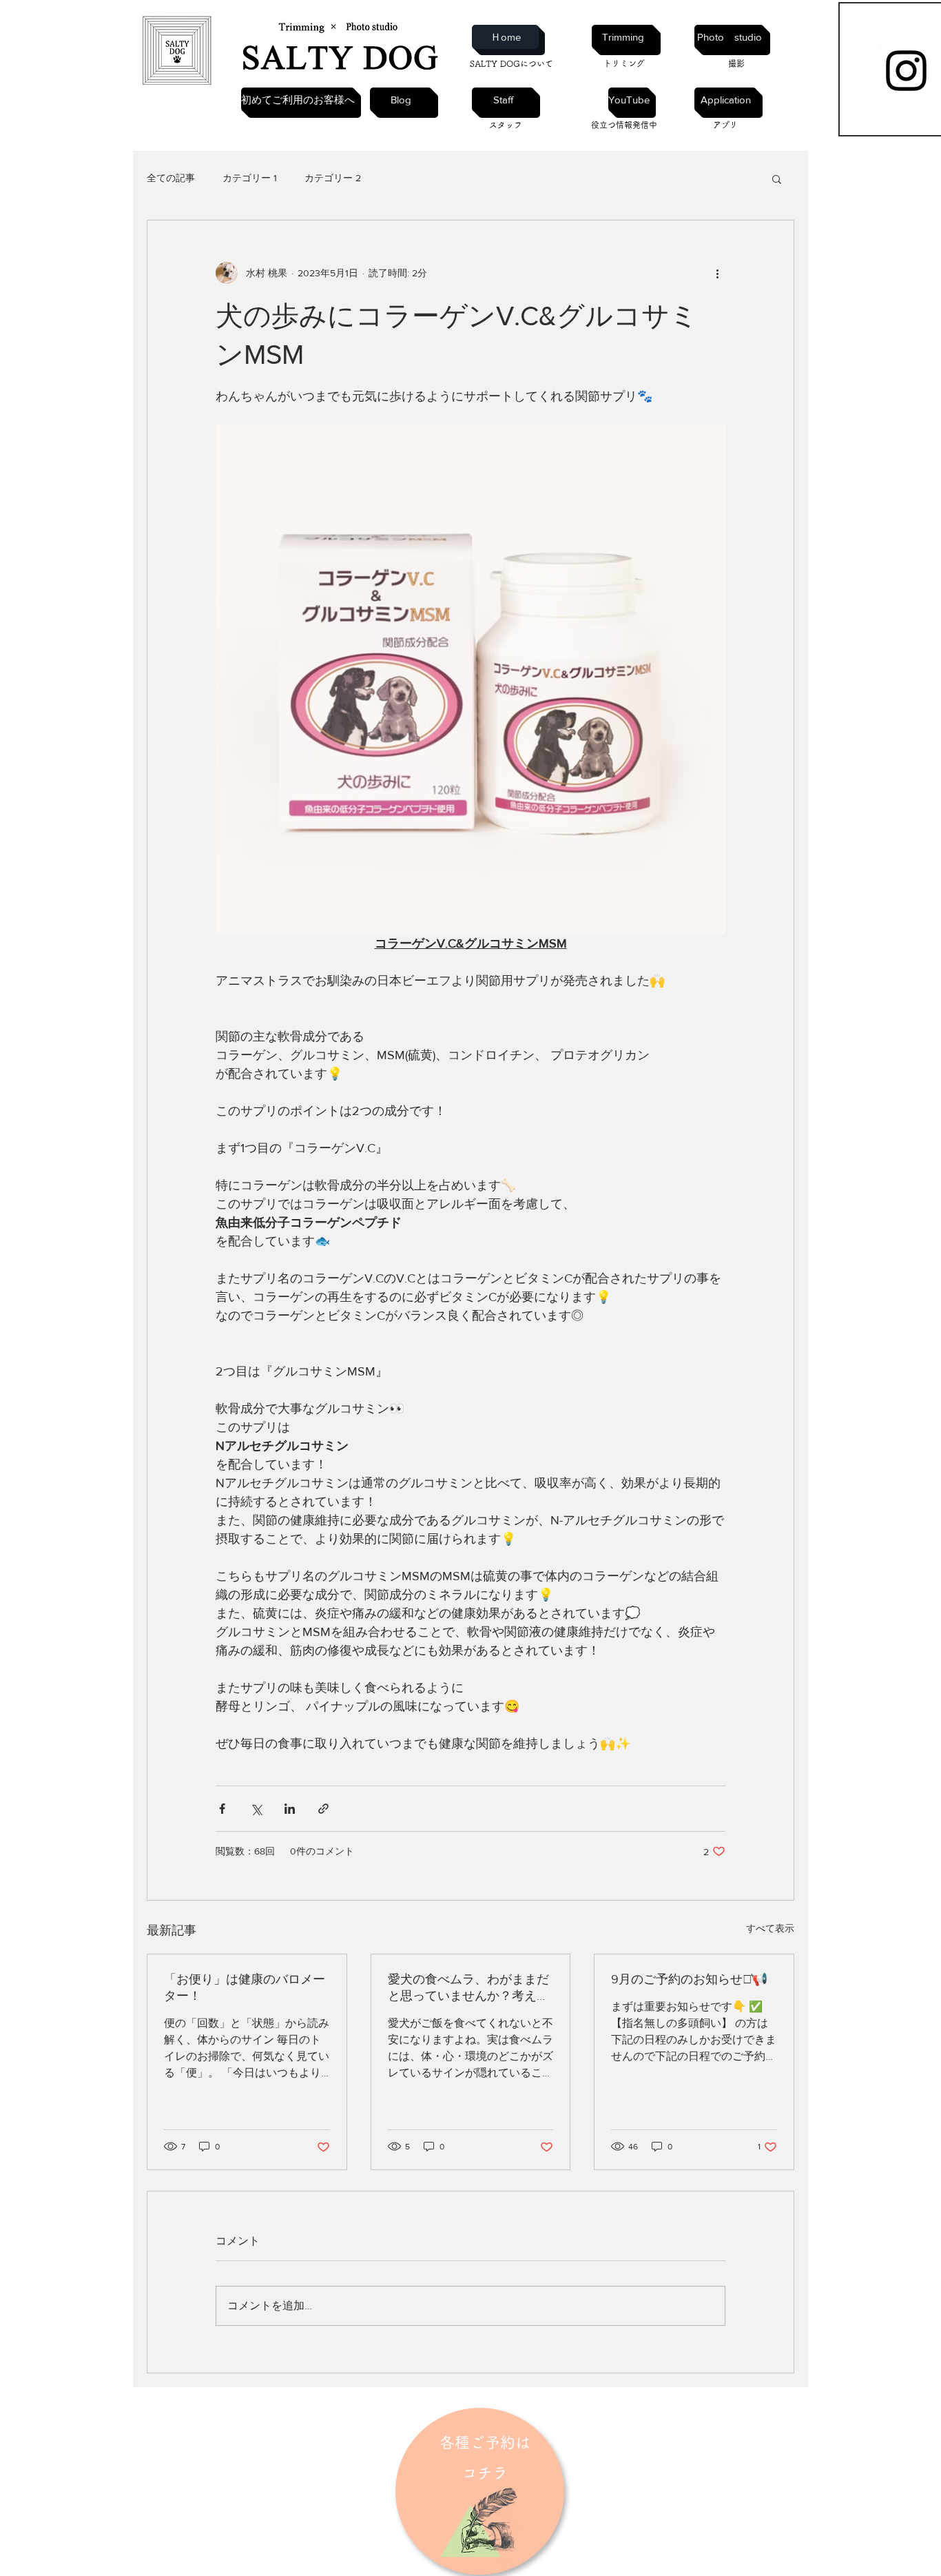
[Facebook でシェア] (222, 1809)
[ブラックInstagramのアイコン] (906, 71)
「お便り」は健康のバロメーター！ (245, 1987)
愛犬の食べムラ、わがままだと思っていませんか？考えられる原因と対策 (468, 1988)
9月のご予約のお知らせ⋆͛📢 (689, 1979)
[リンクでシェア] (323, 1809)
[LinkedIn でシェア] (290, 1809)
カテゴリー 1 (250, 178)
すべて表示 (770, 1928)
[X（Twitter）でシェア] (256, 1809)
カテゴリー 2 (333, 178)
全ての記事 (171, 178)
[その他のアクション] (717, 273)
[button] (777, 178)
